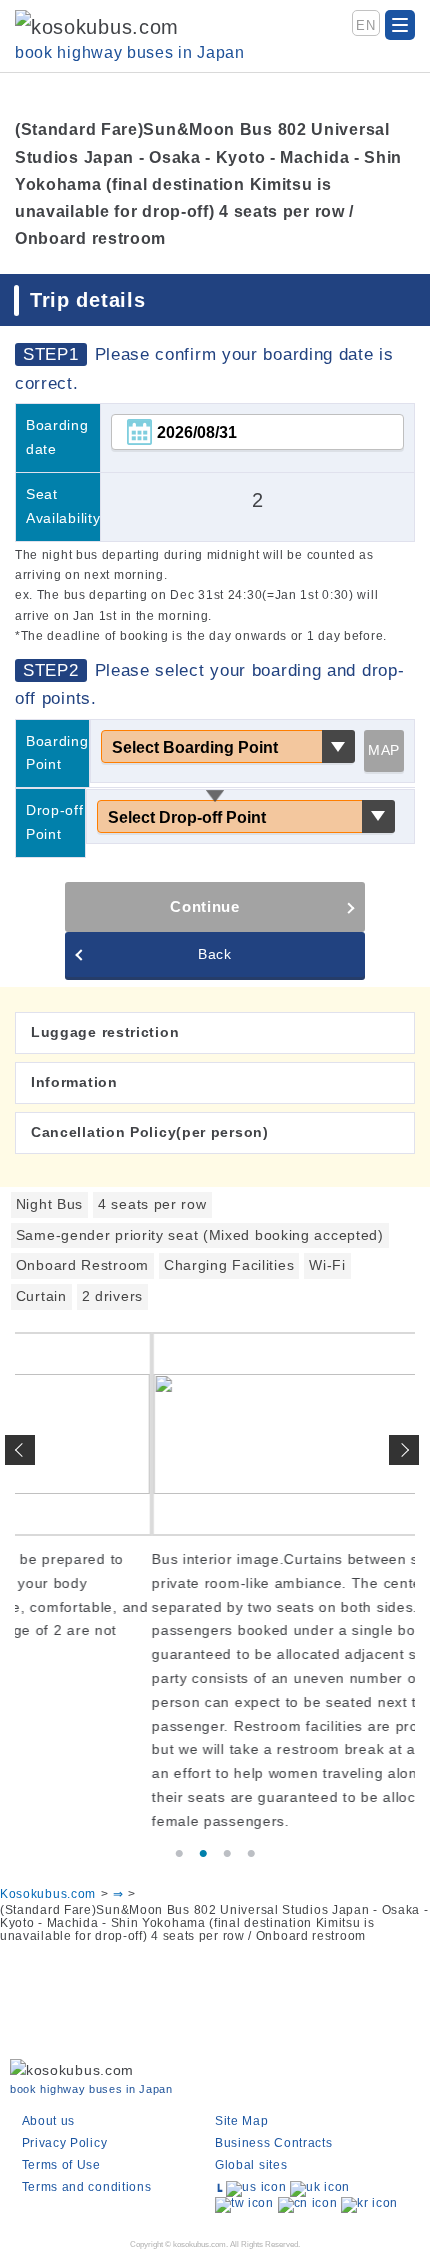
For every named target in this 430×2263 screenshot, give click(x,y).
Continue (205, 906)
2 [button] (203, 1854)
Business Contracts (274, 2143)
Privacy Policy (65, 2143)
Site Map (242, 2121)
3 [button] (227, 1854)
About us (49, 2121)
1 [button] (179, 1854)
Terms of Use (61, 2165)
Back (215, 954)
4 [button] (251, 1854)
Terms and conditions (87, 2187)
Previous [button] (20, 1450)
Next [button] (404, 1450)
